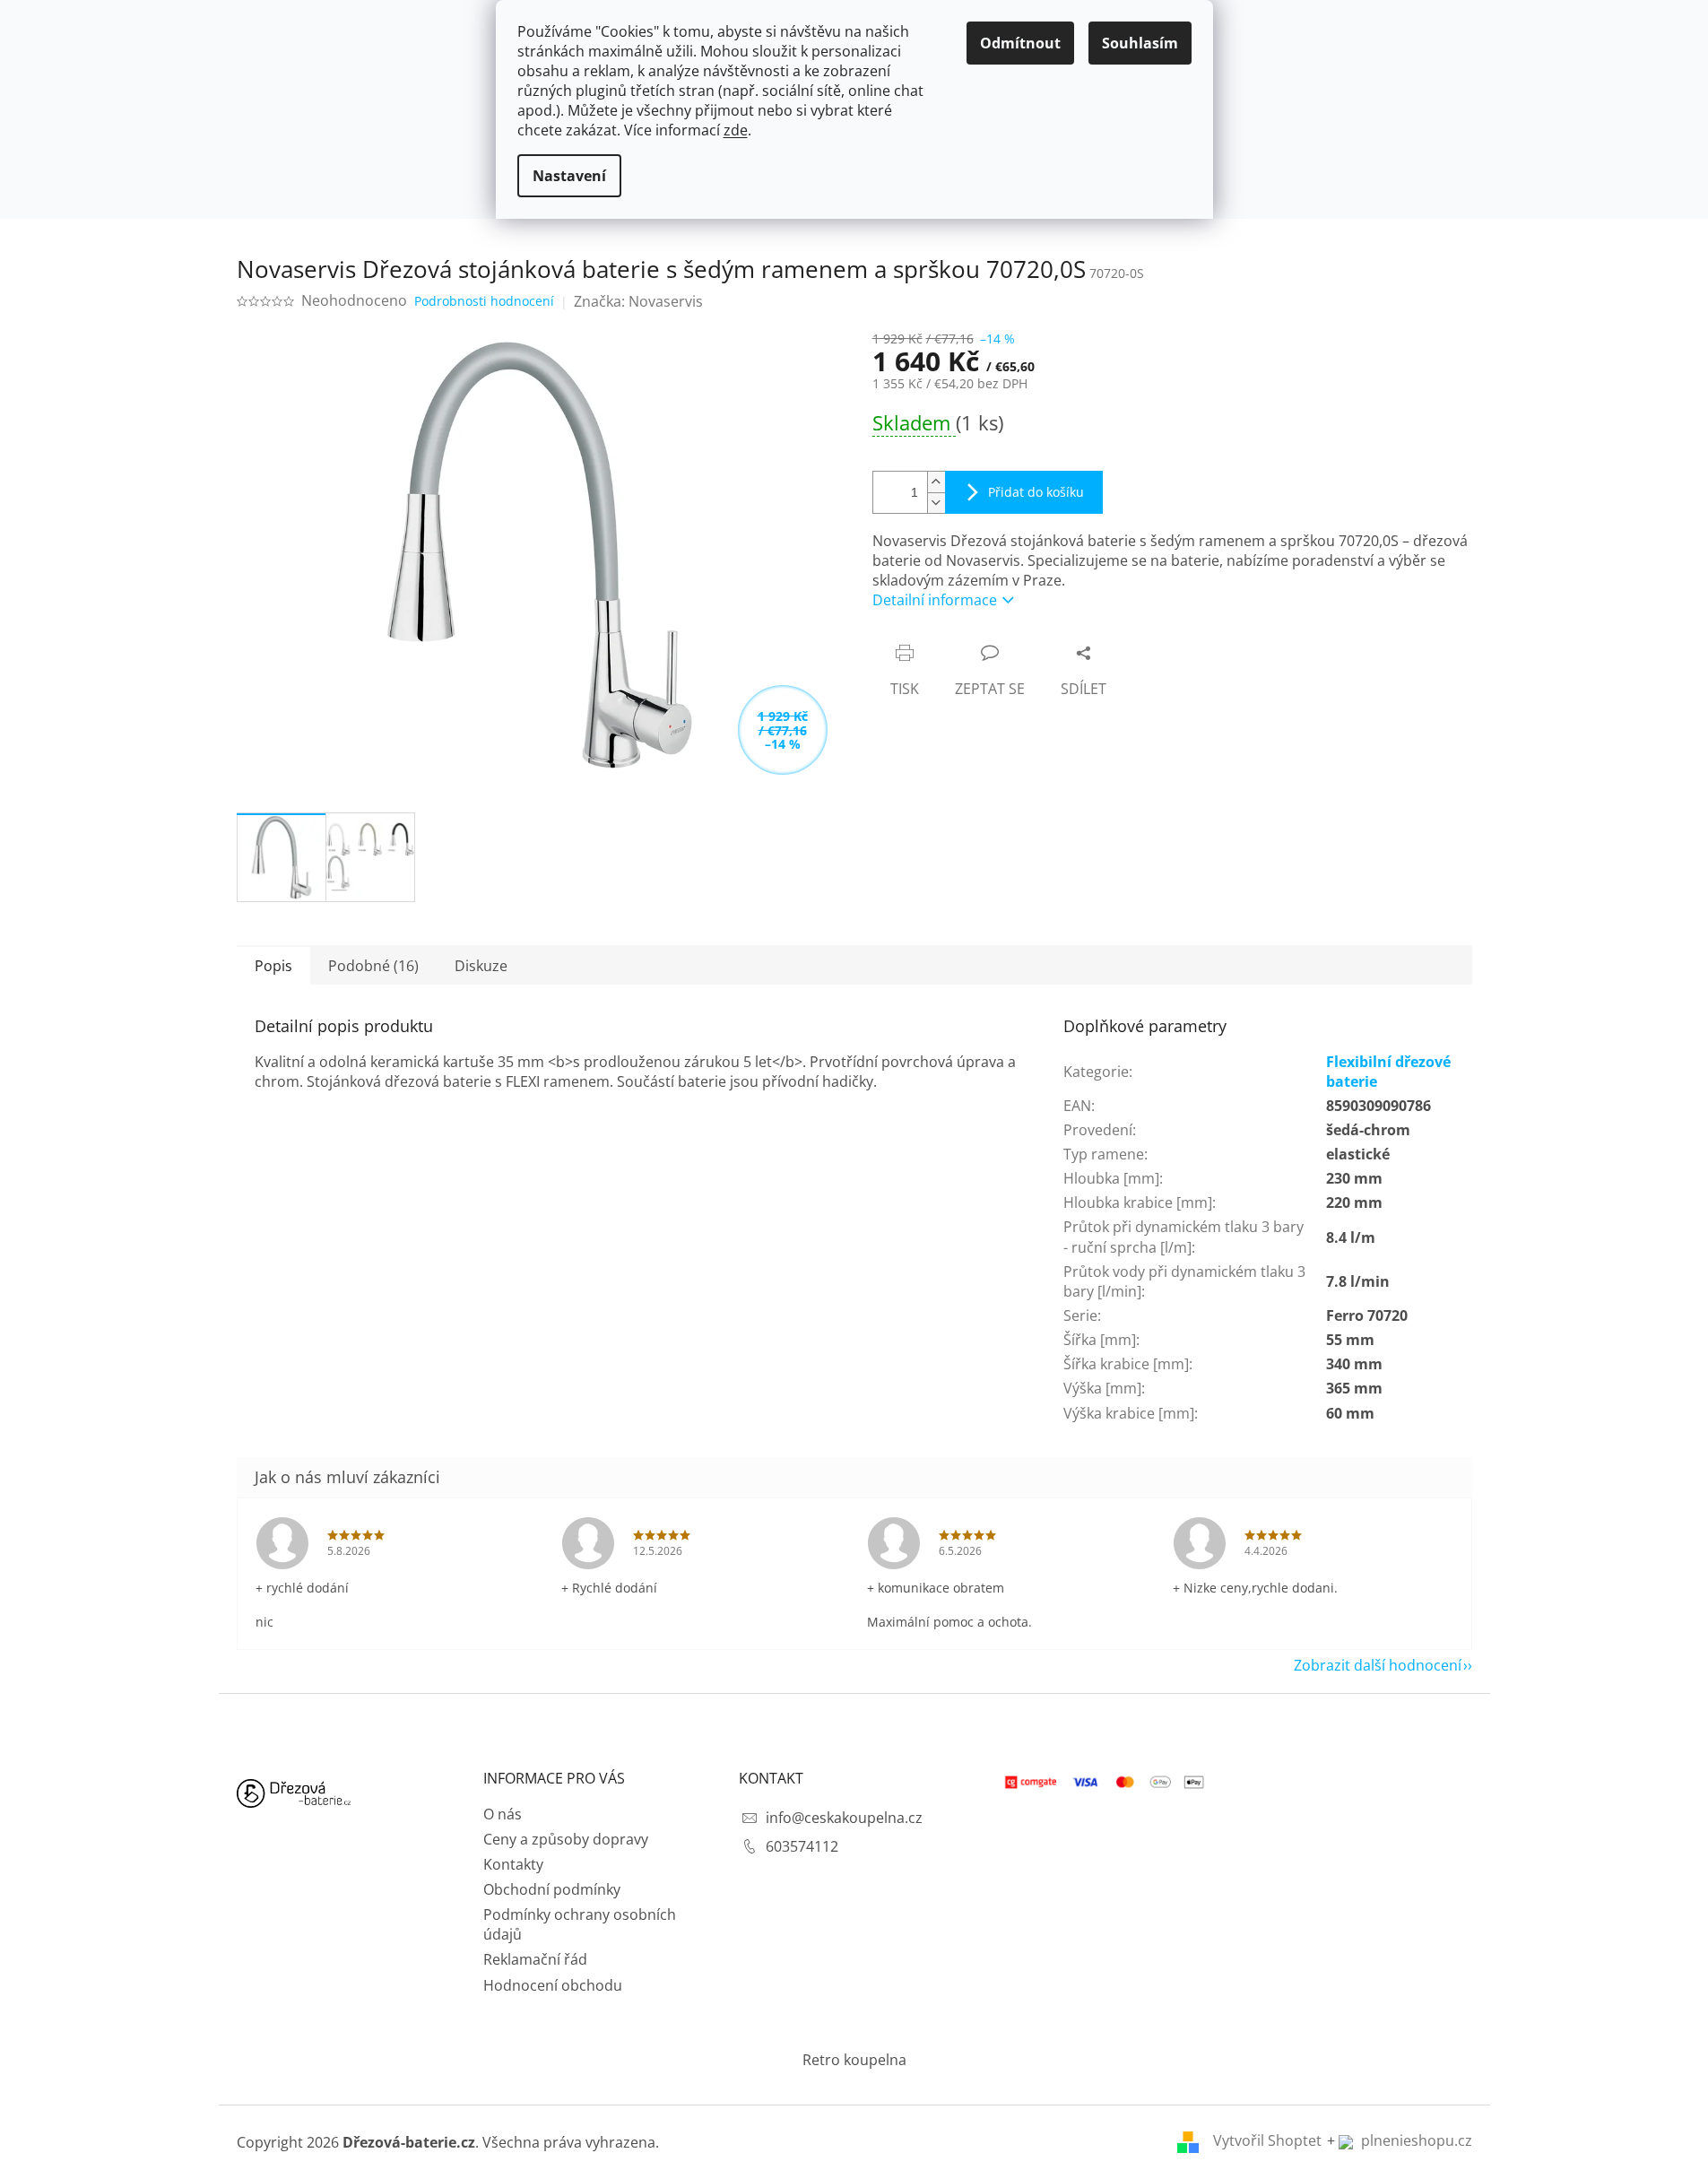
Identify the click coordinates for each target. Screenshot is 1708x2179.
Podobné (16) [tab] (373, 966)
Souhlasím (1140, 43)
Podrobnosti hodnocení (484, 301)
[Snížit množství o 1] (936, 503)
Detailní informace (935, 600)
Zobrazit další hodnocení (1378, 1665)
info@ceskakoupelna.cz (844, 1818)
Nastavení (569, 176)
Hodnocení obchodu (553, 1985)
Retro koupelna (854, 2060)
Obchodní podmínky (552, 1889)
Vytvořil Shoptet (1267, 2140)
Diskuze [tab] (481, 966)
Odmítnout (1020, 43)
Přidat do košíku (1036, 492)
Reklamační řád (535, 1959)
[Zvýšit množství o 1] (936, 482)
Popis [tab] (273, 966)
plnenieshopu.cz (1415, 2140)
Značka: (638, 301)
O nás (503, 1814)
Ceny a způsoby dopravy (566, 1839)
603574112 (802, 1846)
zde (736, 130)
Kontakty (513, 1864)
